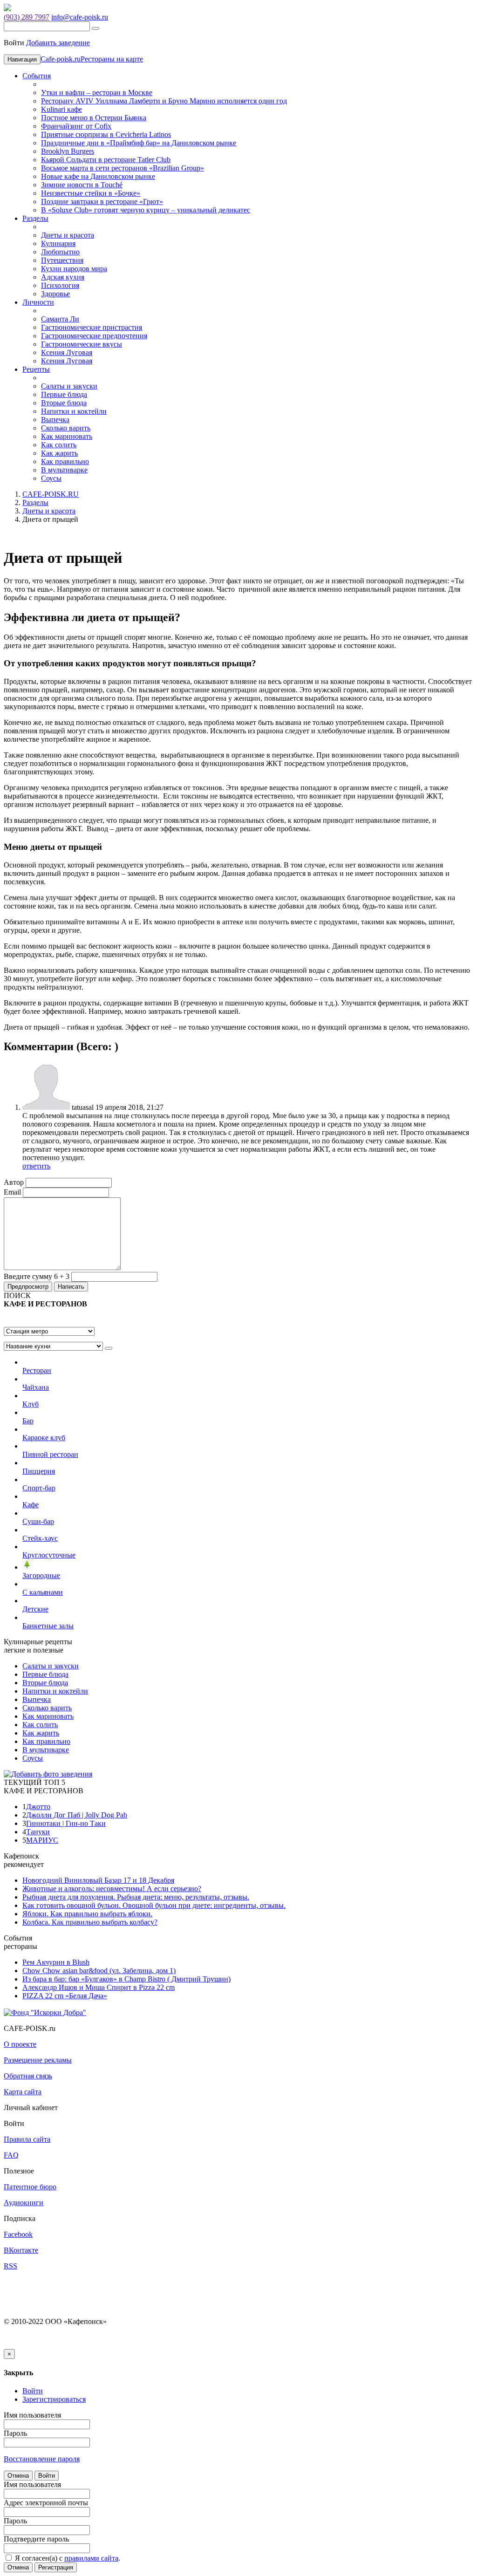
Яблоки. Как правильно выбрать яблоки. (87, 1914)
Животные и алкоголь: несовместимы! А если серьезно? (112, 1889)
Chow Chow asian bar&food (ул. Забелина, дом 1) (99, 1971)
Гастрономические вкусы (82, 344)
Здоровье (55, 294)
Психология (60, 285)
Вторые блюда (64, 403)
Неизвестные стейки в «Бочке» (91, 193)
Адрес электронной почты (46, 2503)
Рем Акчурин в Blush (56, 1962)
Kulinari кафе (61, 109)
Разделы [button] (35, 218)
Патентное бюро (30, 2187)
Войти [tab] (33, 2391)
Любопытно (60, 252)
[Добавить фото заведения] (48, 1774)
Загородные (41, 1575)
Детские (35, 1609)
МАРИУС (42, 1840)
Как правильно (65, 461)
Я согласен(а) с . (67, 2558)
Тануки (38, 1832)
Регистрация (56, 2567)
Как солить (59, 445)
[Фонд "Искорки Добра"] (45, 2012)
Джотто (38, 1807)
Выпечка (55, 420)
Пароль (15, 2433)
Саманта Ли (60, 319)
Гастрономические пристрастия (92, 327)
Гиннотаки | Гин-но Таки (66, 1823)
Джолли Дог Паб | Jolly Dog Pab (77, 1815)
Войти (47, 2476)
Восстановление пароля (42, 2459)
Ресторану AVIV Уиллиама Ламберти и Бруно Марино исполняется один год (164, 101)
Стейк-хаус (40, 1538)
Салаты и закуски (69, 386)
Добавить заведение (58, 43)
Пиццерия (39, 1471)
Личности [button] (38, 302)
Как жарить (59, 453)
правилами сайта (91, 2558)
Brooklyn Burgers (68, 151)
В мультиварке (64, 470)
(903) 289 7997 (27, 17)
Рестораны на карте (112, 59)
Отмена (18, 2476)
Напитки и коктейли (74, 411)
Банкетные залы (48, 1626)
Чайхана (36, 1387)
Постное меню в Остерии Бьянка (94, 118)
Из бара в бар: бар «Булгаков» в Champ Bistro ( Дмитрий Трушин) (126, 1979)
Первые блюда (64, 394)
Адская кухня (63, 277)
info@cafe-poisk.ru (80, 17)
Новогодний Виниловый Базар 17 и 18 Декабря (98, 1880)
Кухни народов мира (74, 269)
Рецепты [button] (36, 369)
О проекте (20, 2044)
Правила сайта (27, 2139)
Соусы (51, 478)
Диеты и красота (68, 235)
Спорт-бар (39, 1488)
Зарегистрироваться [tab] (54, 2399)
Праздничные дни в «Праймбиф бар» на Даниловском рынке (139, 143)
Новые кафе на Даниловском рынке (98, 176)
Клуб (31, 1404)
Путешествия (62, 260)
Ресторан (37, 1370)
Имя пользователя (32, 2415)
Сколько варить (66, 428)
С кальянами (43, 1592)
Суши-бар (38, 1521)
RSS (10, 2266)
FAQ (11, 2155)
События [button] (37, 76)
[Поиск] (95, 28)
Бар (28, 1421)
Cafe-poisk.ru (61, 59)
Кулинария (58, 243)
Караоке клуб (44, 1438)
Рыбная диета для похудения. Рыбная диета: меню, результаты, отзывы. (136, 1897)
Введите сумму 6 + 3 (37, 1276)
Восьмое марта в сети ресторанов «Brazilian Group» (123, 168)
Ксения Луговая (67, 352)
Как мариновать (67, 436)
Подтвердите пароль (36, 2539)
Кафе (31, 1505)
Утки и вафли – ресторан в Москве (97, 92)
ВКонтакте (21, 2250)
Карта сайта (23, 2092)
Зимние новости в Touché (82, 185)
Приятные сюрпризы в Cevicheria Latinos (106, 134)
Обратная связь (28, 2076)
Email (12, 1192)
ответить (36, 1166)
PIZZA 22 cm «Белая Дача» (65, 1996)
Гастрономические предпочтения (94, 336)
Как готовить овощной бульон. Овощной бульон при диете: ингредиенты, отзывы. (154, 1905)
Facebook (18, 2234)
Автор (14, 1182)
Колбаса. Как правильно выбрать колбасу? (90, 1922)
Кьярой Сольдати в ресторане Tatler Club (106, 160)
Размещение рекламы (38, 2060)
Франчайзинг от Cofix (76, 126)
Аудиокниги (24, 2203)
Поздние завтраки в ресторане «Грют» (102, 202)
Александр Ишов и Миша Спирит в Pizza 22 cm (99, 1987)
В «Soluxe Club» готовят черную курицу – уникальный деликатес (146, 210)
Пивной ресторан (50, 1454)
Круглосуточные (49, 1555)
